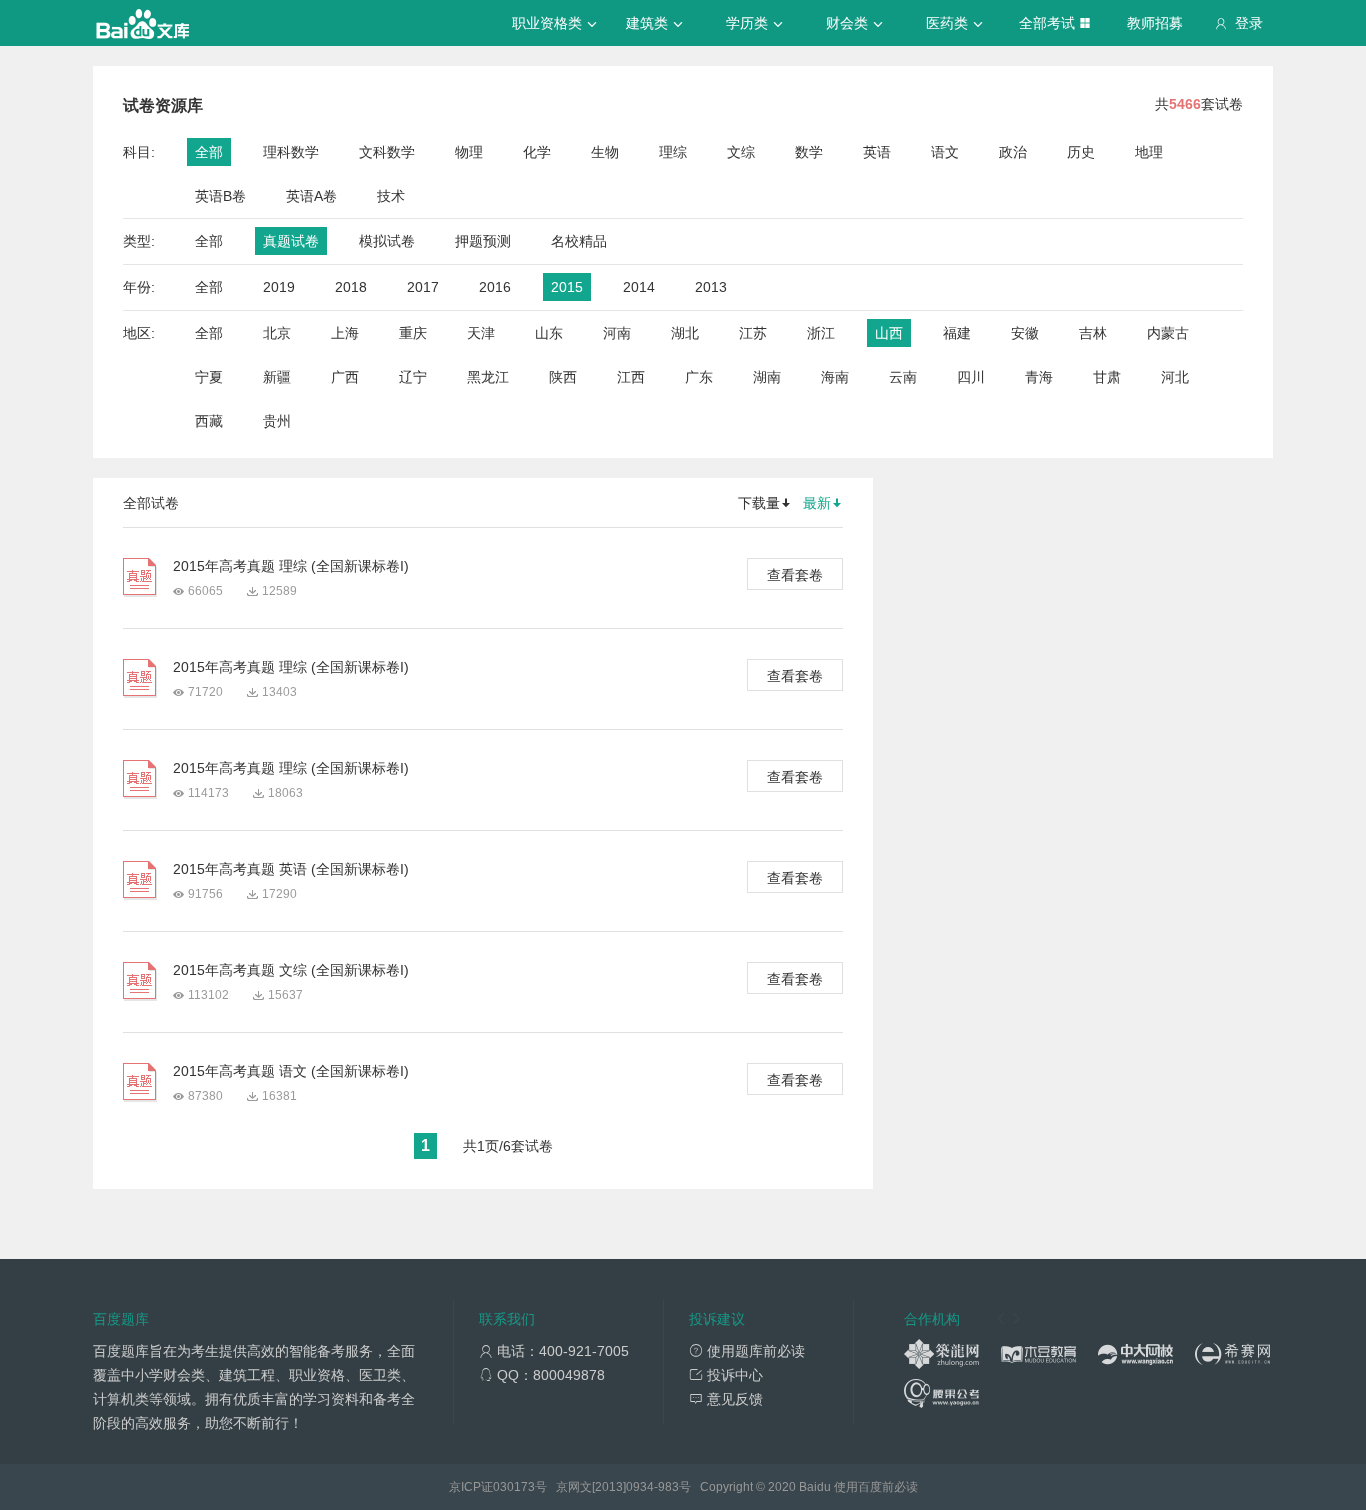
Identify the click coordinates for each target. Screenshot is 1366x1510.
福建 (957, 333)
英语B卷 (220, 196)
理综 (673, 152)
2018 (351, 287)
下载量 (759, 503)
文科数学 (387, 152)
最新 (817, 503)
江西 (631, 377)
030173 (514, 1487)
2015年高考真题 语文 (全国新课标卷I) (291, 1071)
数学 (809, 152)
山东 (549, 333)
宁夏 (209, 377)
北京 (277, 333)
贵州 (277, 421)
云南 (903, 377)
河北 (1175, 377)
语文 (945, 152)
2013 (711, 287)
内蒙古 (1168, 333)
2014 (639, 287)
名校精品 (579, 241)
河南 (617, 333)
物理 (469, 152)
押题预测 (483, 241)
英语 (877, 152)
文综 (741, 152)
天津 (481, 333)
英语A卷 (311, 196)
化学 (537, 152)
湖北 (685, 333)
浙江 (821, 333)
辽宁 (413, 377)
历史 (1081, 152)
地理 (1149, 152)
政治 (1013, 152)
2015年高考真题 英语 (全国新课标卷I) (291, 869)
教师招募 (1155, 23)
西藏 (209, 421)
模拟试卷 (387, 241)
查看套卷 (795, 575)
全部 (209, 152)
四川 (971, 377)
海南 (835, 377)
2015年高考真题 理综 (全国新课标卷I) (291, 566)
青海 (1039, 377)
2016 (495, 287)
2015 (567, 287)
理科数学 (291, 152)
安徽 (1025, 333)
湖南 (767, 377)
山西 (889, 333)
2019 (279, 287)
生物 (605, 152)
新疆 (277, 377)
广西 (345, 377)
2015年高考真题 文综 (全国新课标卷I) (291, 970)
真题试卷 (291, 241)
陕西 (563, 377)
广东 (699, 377)
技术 (391, 196)
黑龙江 (488, 377)
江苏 (753, 333)
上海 (345, 333)
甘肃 (1107, 377)
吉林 (1093, 333)
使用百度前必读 (876, 1487)
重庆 (413, 333)
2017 (423, 287)
